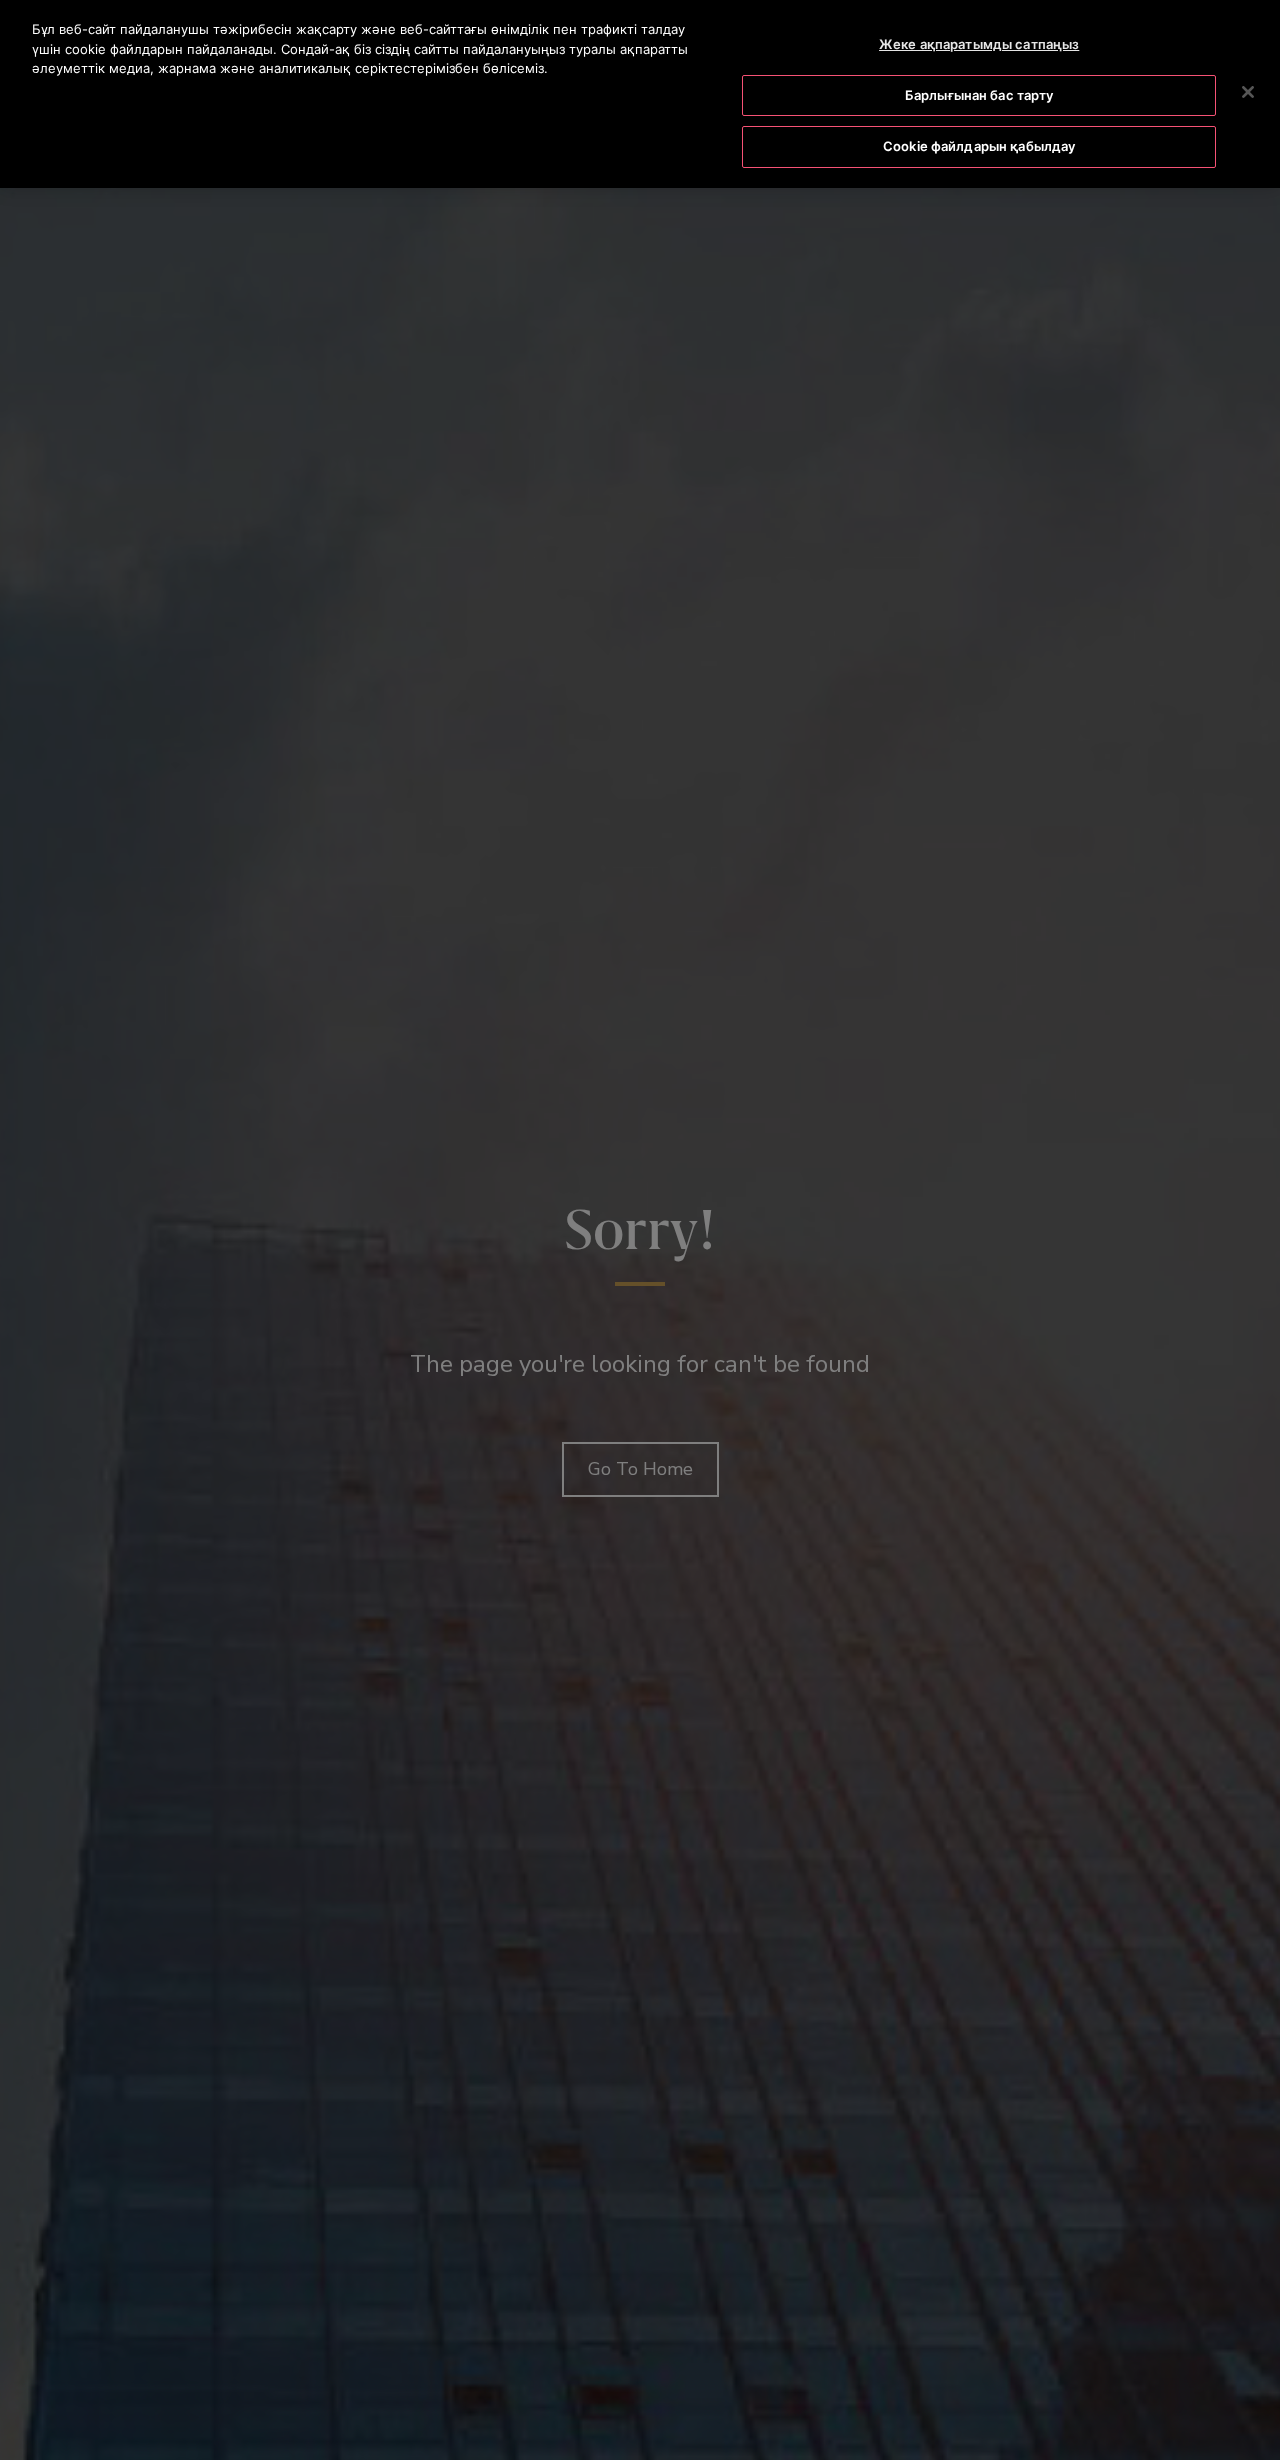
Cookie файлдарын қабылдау (979, 146)
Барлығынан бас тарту (979, 95)
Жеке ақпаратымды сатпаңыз (979, 44)
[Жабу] (1248, 92)
